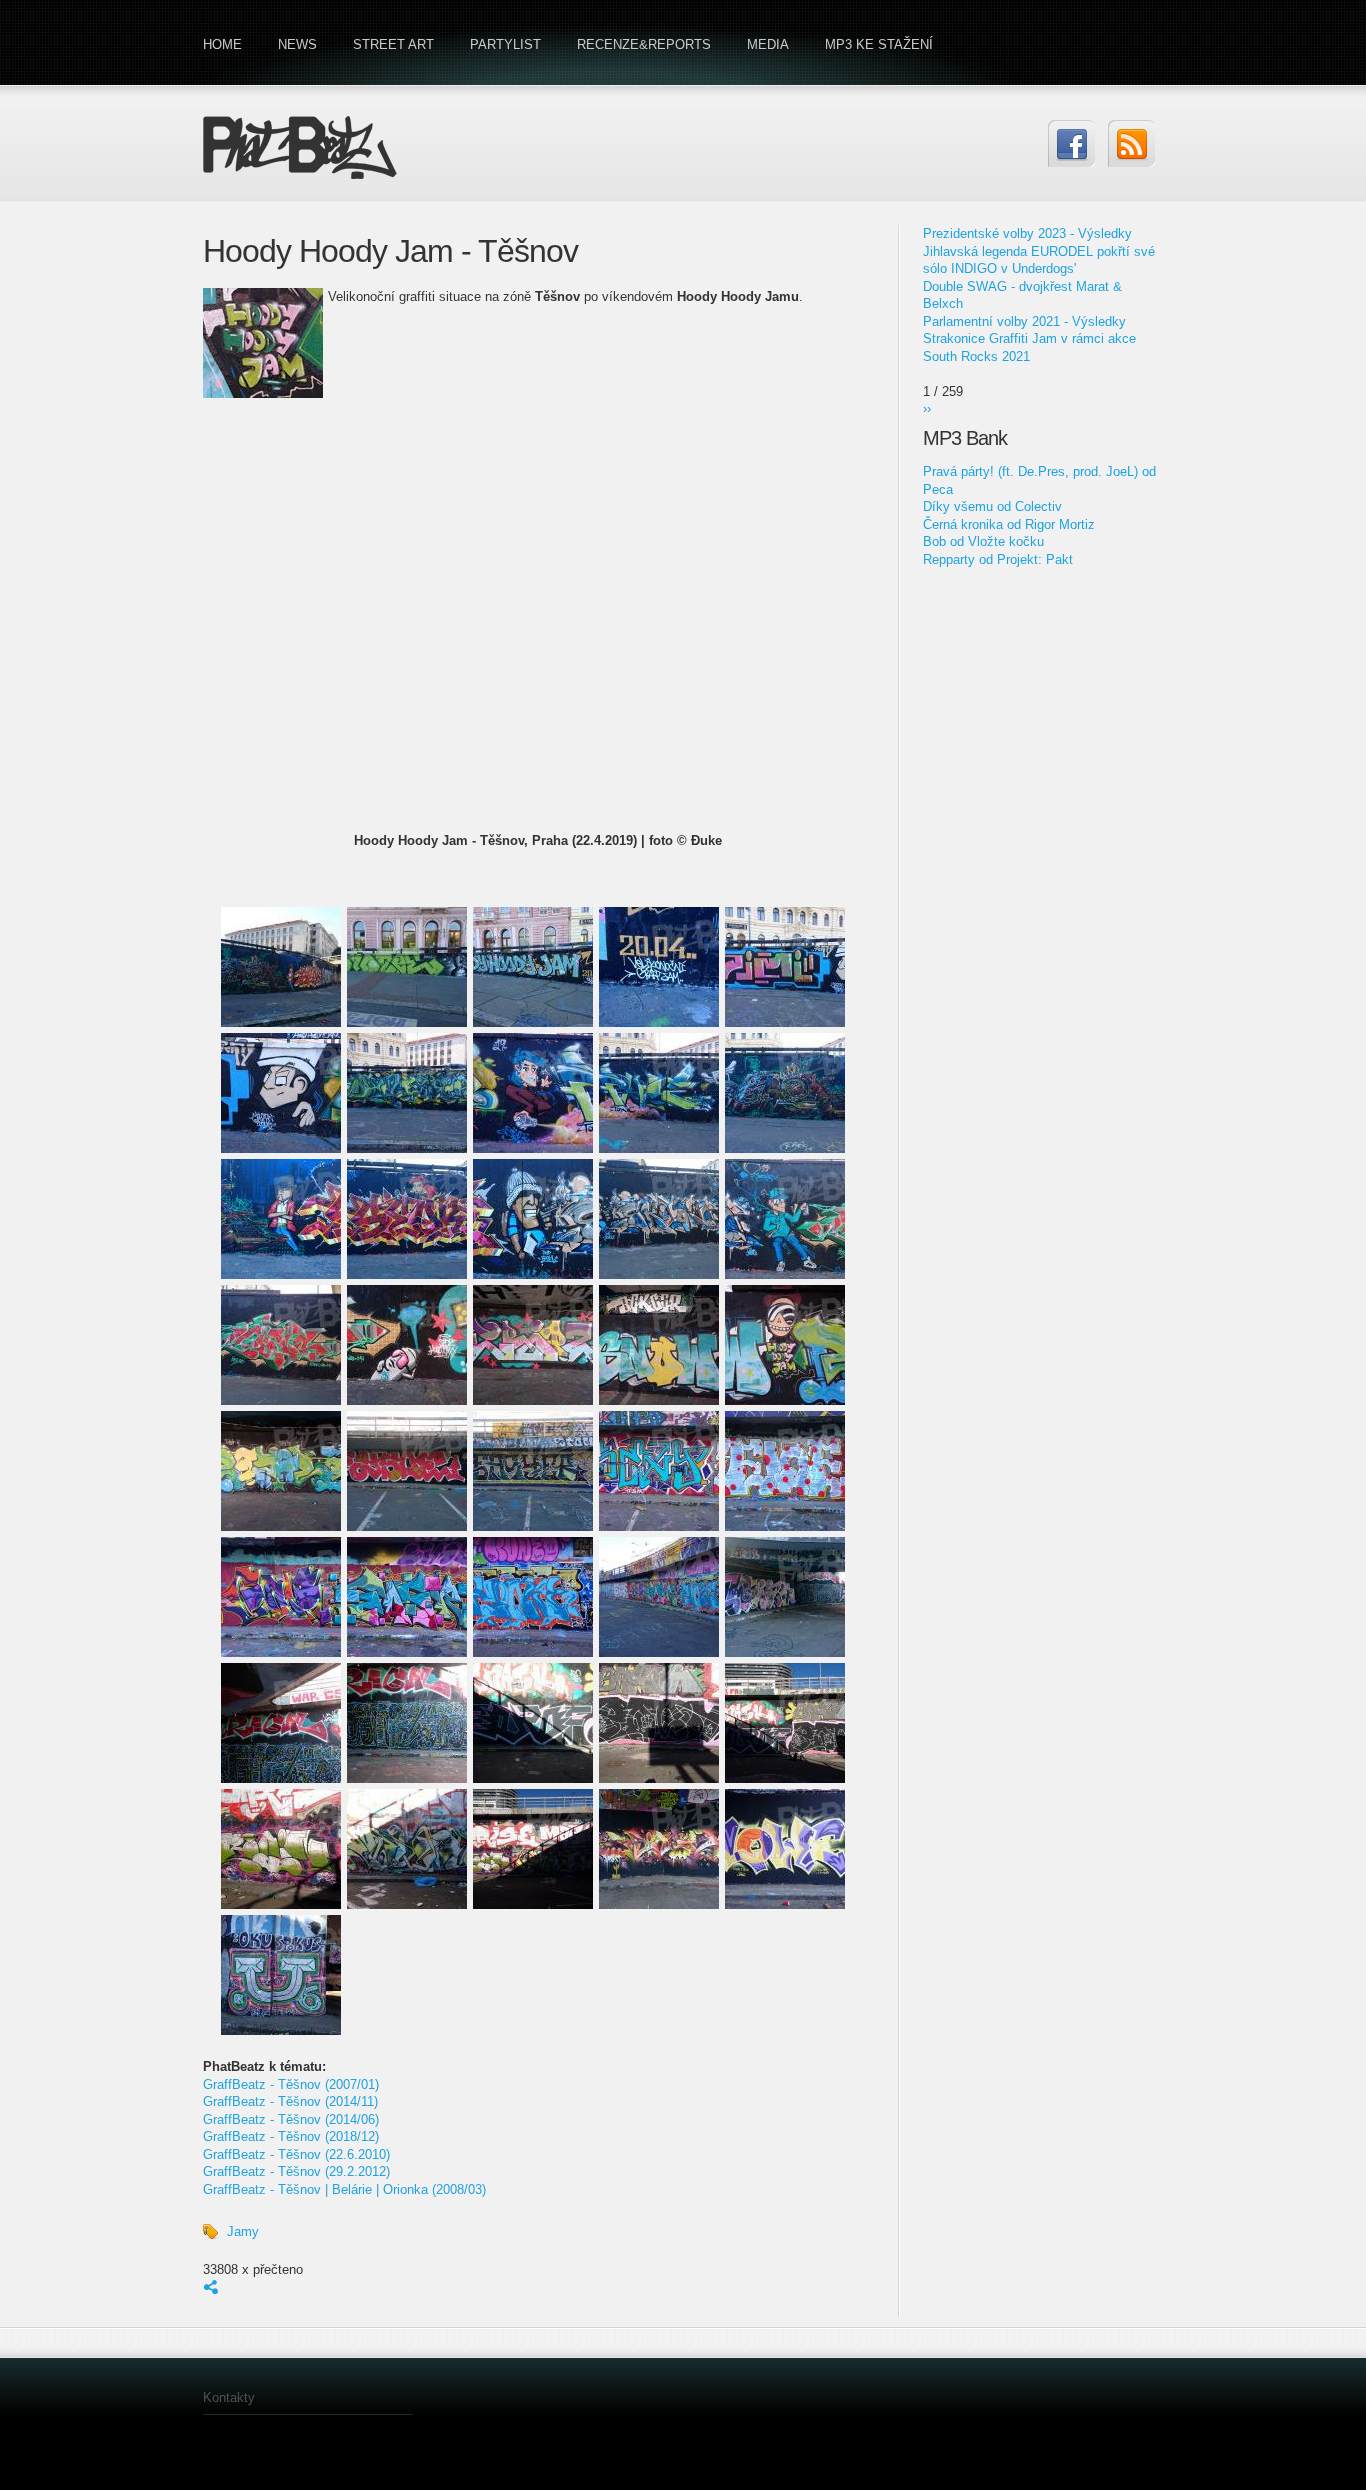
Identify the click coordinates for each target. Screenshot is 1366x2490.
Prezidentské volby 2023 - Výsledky (1027, 233)
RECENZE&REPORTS (644, 44)
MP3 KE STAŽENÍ (879, 44)
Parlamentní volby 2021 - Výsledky (1024, 321)
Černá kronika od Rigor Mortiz (1009, 524)
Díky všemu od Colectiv (992, 506)
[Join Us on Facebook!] (1071, 143)
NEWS (297, 44)
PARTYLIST (505, 44)
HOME (222, 44)
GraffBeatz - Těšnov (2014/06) (291, 2119)
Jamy (243, 2231)
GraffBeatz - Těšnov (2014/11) (290, 2101)
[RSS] (1131, 143)
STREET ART (393, 44)
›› (927, 408)
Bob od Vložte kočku (983, 541)
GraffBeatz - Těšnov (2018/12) (291, 2136)
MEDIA (768, 44)
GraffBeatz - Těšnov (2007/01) (291, 2084)
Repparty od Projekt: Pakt (998, 559)
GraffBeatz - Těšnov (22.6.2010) (296, 2154)
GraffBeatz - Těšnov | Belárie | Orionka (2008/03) (344, 2189)
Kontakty (229, 2397)
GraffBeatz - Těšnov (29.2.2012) (296, 2171)
